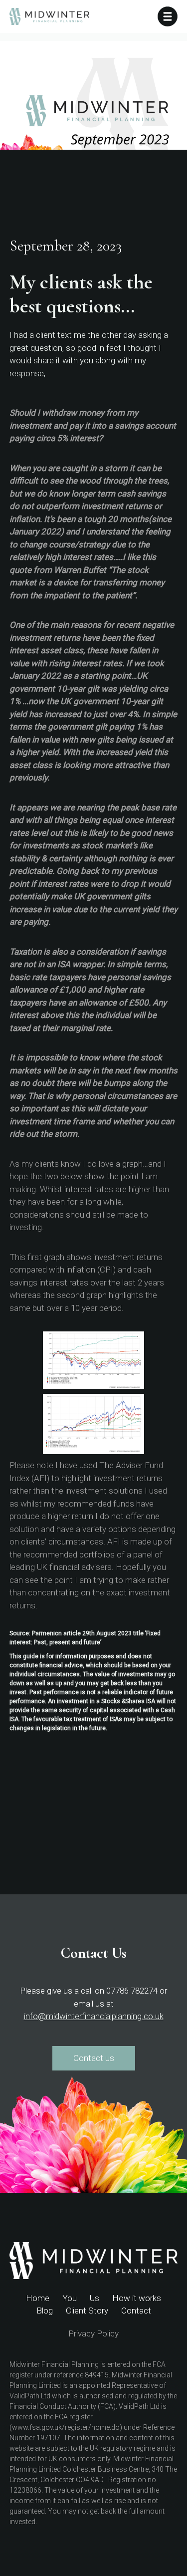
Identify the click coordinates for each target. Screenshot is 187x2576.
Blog (45, 2311)
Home (38, 2298)
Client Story (87, 2311)
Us (94, 2298)
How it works (137, 2298)
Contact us (94, 2058)
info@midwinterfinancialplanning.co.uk (94, 2016)
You (70, 2298)
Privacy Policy (93, 2333)
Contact (136, 2311)
